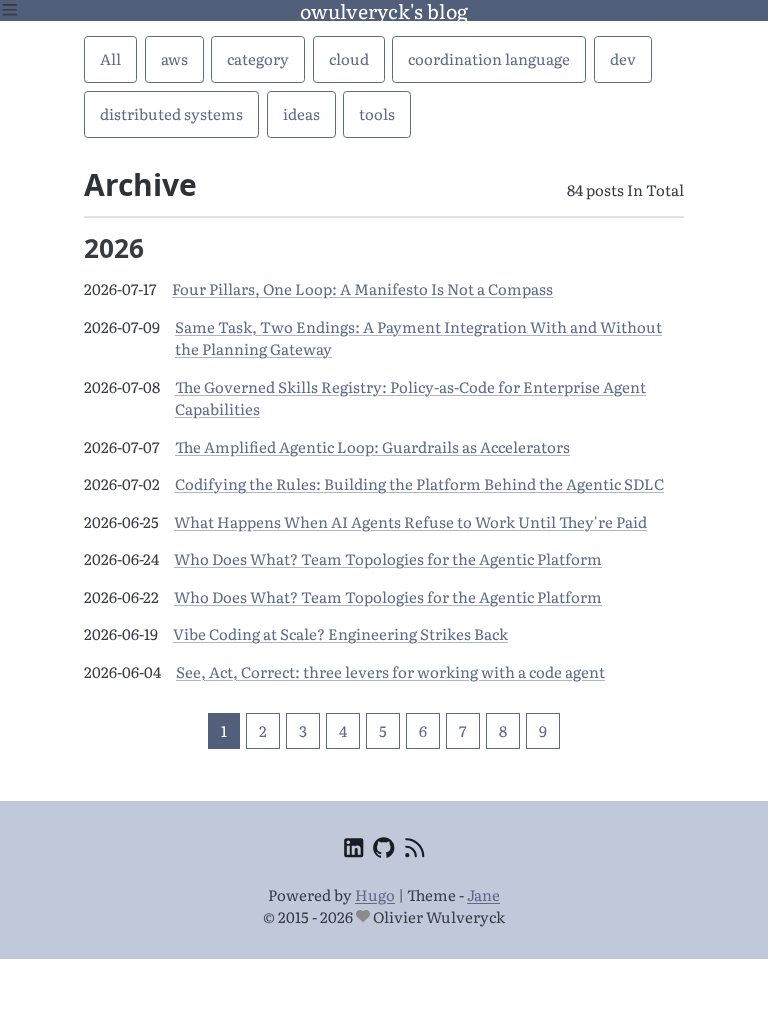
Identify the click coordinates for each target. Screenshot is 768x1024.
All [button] (110, 58)
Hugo (375, 894)
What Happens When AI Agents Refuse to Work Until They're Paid (410, 521)
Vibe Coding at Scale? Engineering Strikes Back (340, 633)
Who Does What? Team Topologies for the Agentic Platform (388, 558)
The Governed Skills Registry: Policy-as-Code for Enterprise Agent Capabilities (410, 398)
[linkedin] (353, 850)
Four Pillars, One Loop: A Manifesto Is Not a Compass (362, 288)
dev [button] (623, 58)
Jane (483, 894)
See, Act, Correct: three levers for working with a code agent (390, 671)
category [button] (258, 58)
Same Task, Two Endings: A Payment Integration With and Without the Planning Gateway (418, 338)
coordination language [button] (489, 58)
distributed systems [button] (171, 113)
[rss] (414, 850)
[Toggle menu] (10, 10)
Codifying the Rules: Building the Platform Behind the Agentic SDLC (419, 483)
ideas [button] (301, 113)
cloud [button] (349, 58)
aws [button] (174, 58)
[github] (384, 850)
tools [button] (377, 113)
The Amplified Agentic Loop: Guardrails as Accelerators (372, 446)
